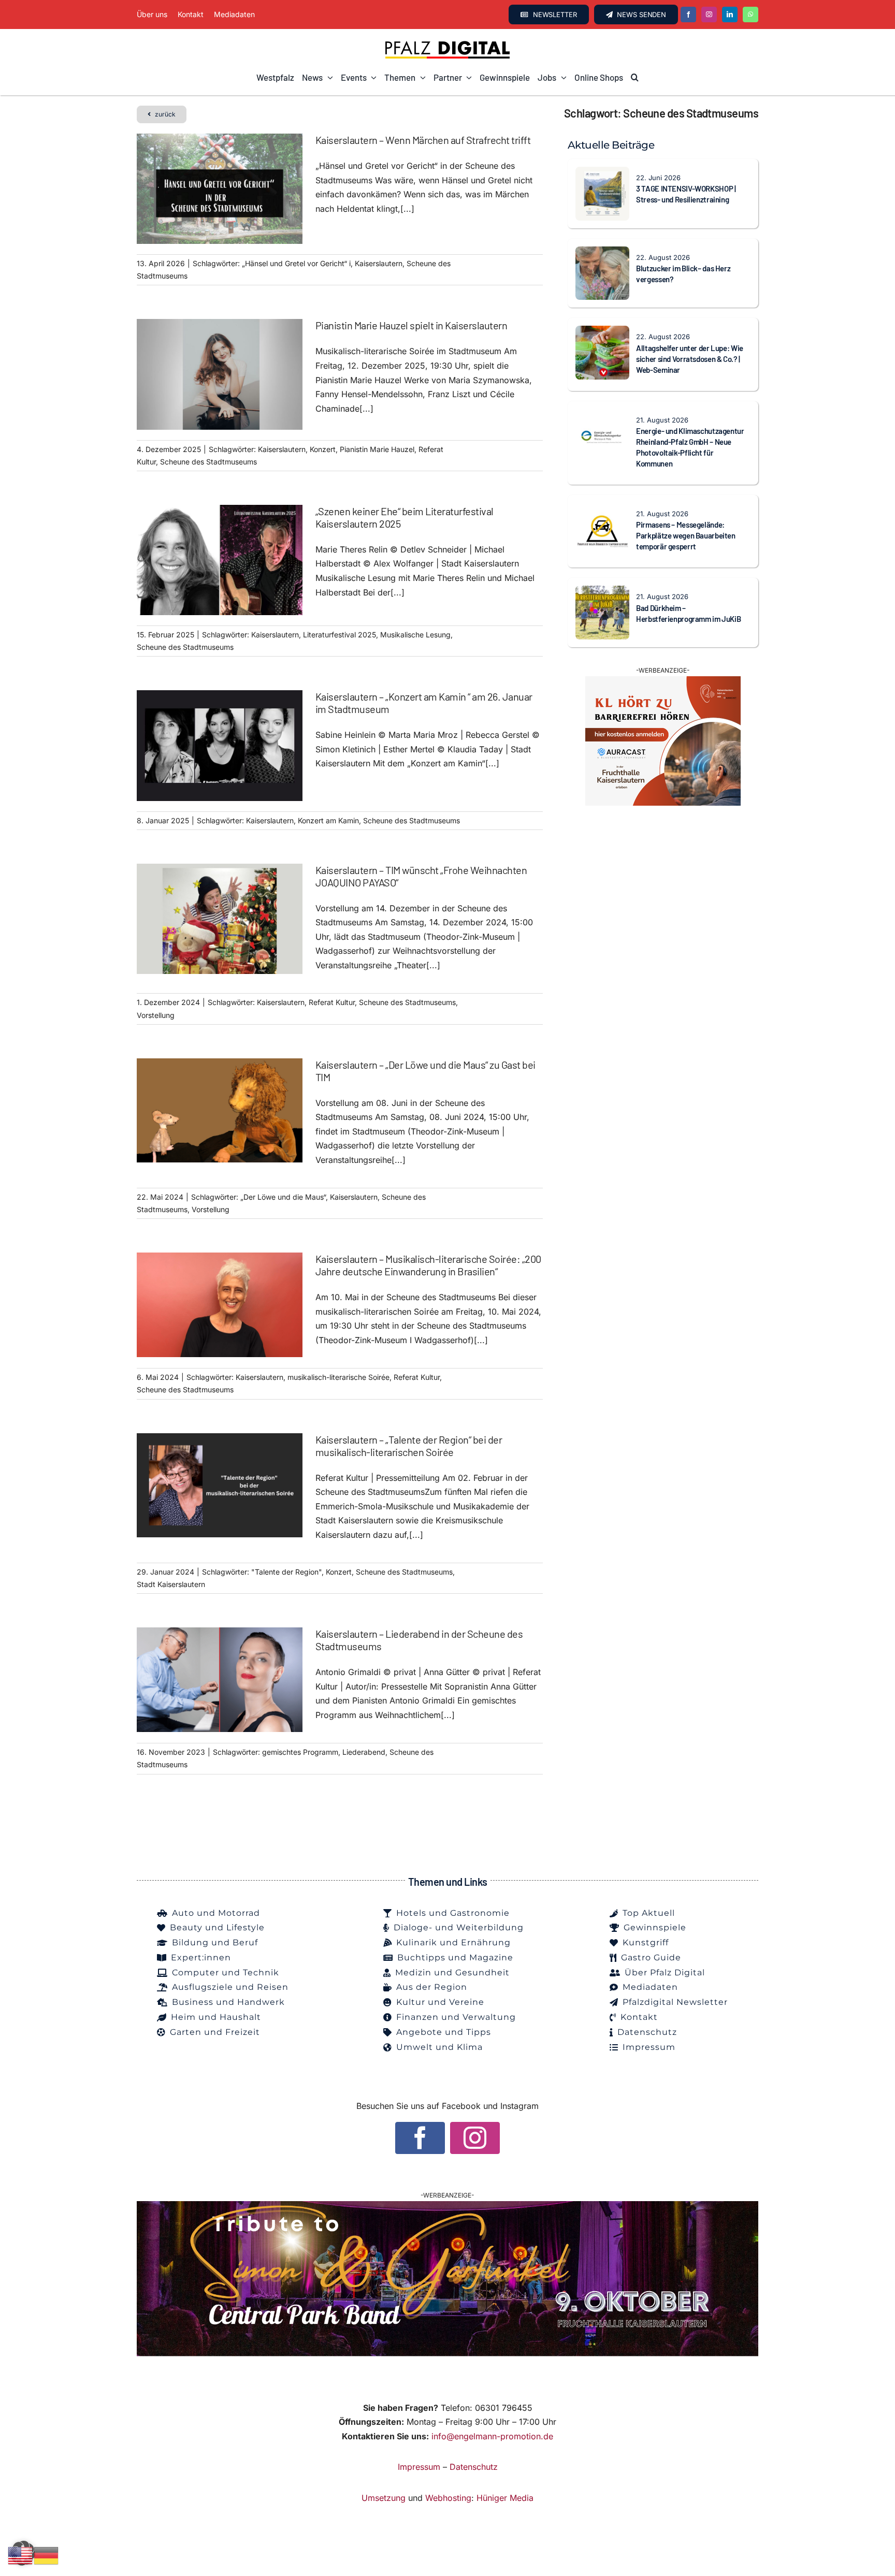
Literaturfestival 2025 (340, 635)
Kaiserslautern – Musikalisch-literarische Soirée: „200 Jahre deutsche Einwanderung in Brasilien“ (428, 1265)
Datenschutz (474, 2467)
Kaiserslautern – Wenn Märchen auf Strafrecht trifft (423, 140)
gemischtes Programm (300, 1752)
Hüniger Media (505, 2498)
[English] (21, 2555)
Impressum (419, 2467)
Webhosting (448, 2498)
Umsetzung (384, 2498)
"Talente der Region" (286, 1572)
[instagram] (709, 14)
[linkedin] (730, 14)
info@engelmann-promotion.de (492, 2436)
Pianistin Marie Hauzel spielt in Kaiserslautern (412, 325)
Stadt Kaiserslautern (171, 1584)
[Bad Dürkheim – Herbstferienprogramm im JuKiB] (602, 592)
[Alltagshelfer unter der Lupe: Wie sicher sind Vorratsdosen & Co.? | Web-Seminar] (602, 332)
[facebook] (688, 14)
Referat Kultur (332, 1002)
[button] (635, 78)
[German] (47, 2555)
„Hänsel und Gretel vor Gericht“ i (296, 263)
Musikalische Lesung (415, 635)
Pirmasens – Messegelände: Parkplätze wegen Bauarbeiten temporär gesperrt (686, 535)
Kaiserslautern (379, 263)
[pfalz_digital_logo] (447, 43)
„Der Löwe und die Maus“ (283, 1197)
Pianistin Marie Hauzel (377, 449)
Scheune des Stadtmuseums (208, 462)
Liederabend (364, 1752)
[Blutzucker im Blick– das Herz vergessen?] (602, 253)
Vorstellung (156, 1015)
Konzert (323, 449)
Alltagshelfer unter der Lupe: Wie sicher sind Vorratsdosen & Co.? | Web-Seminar (690, 359)
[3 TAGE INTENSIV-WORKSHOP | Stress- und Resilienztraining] (602, 173)
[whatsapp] (750, 14)
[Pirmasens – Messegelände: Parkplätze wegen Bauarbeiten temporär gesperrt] (602, 510)
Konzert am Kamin (328, 820)
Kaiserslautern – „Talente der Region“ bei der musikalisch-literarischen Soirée (409, 1446)
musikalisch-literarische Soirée (338, 1377)
